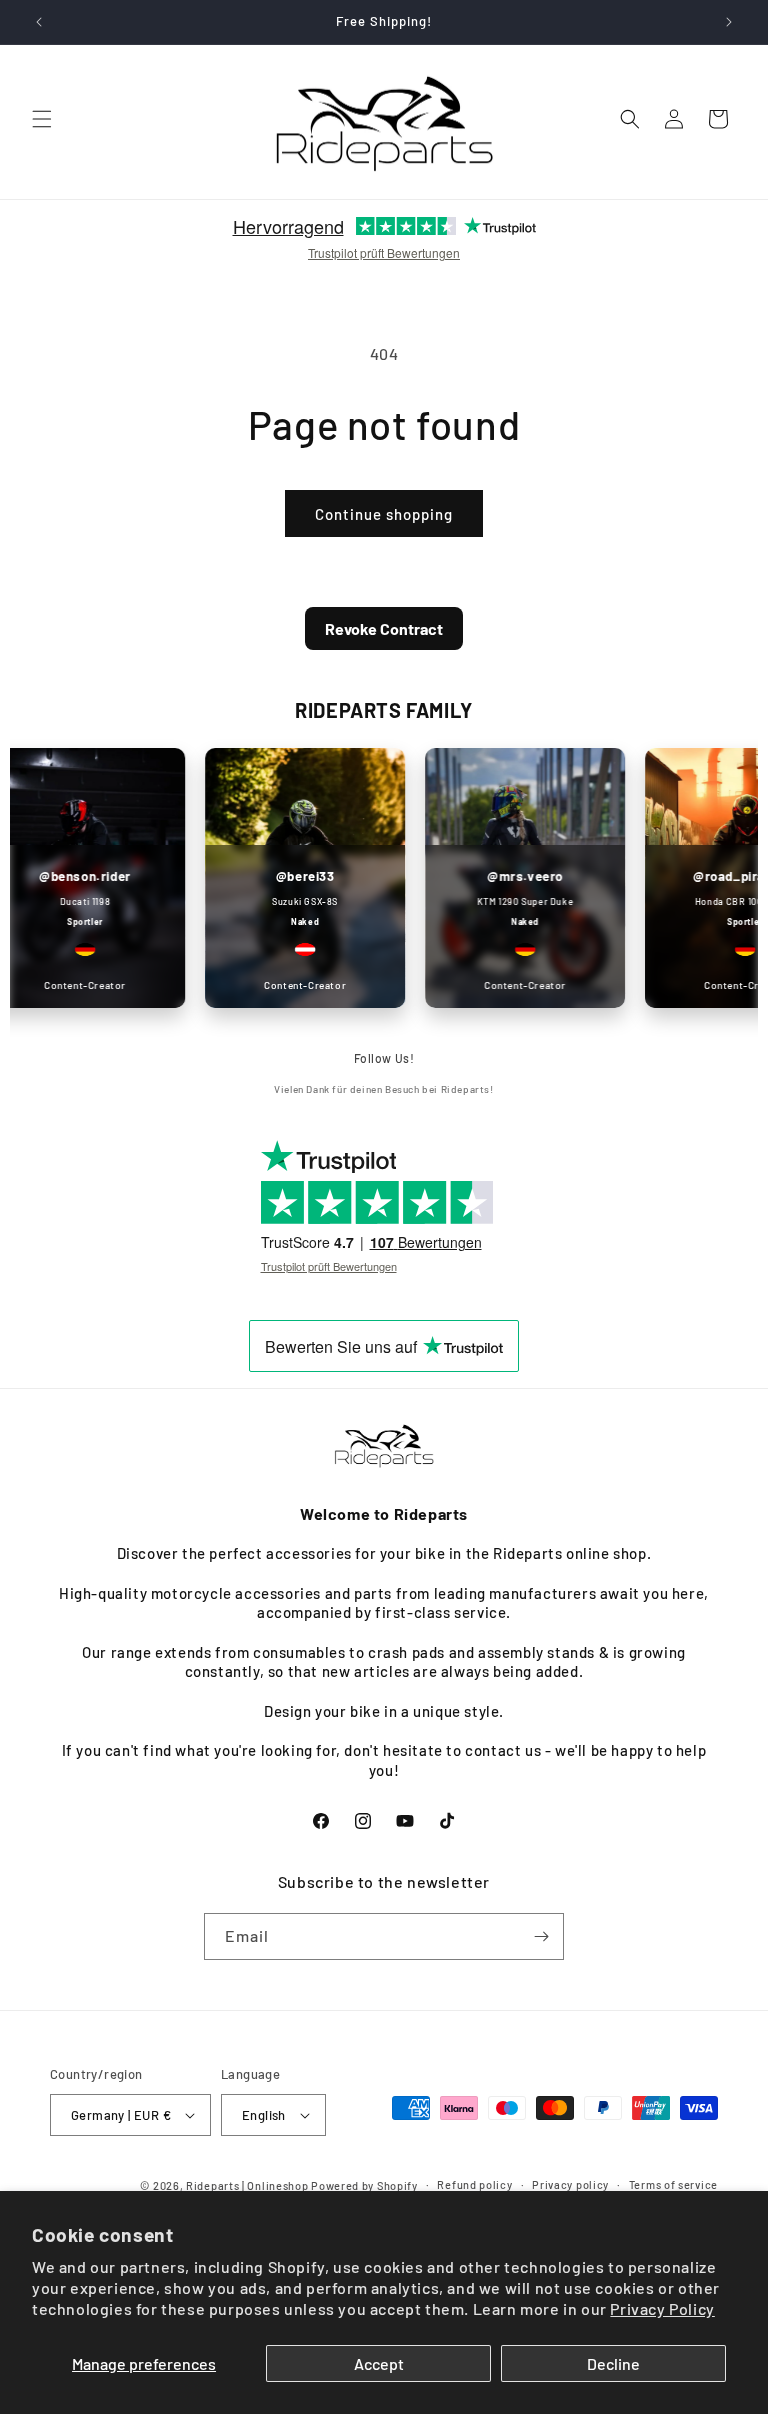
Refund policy (474, 2184)
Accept (379, 2363)
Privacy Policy (662, 2308)
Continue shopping (384, 514)
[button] (42, 119)
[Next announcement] (729, 22)
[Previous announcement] (39, 22)
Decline (613, 2363)
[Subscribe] (541, 1936)
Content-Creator (290, 985)
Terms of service (673, 2184)
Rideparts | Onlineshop (247, 2185)
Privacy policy (570, 2184)
